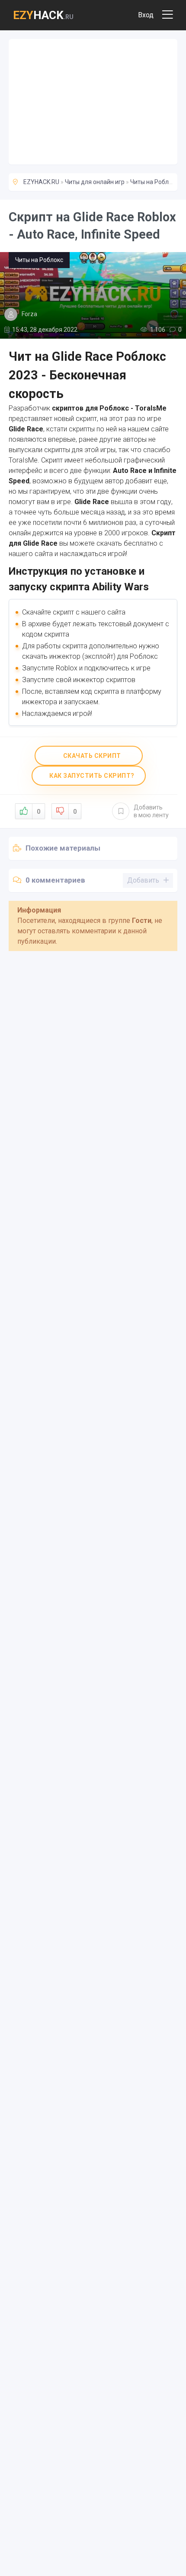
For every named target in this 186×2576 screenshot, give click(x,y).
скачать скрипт (91, 756)
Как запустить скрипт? (91, 776)
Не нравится (75, 812)
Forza (29, 314)
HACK (43, 15)
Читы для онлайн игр (95, 182)
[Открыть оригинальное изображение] (93, 295)
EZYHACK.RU (41, 182)
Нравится (38, 812)
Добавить (151, 811)
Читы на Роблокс (154, 182)
